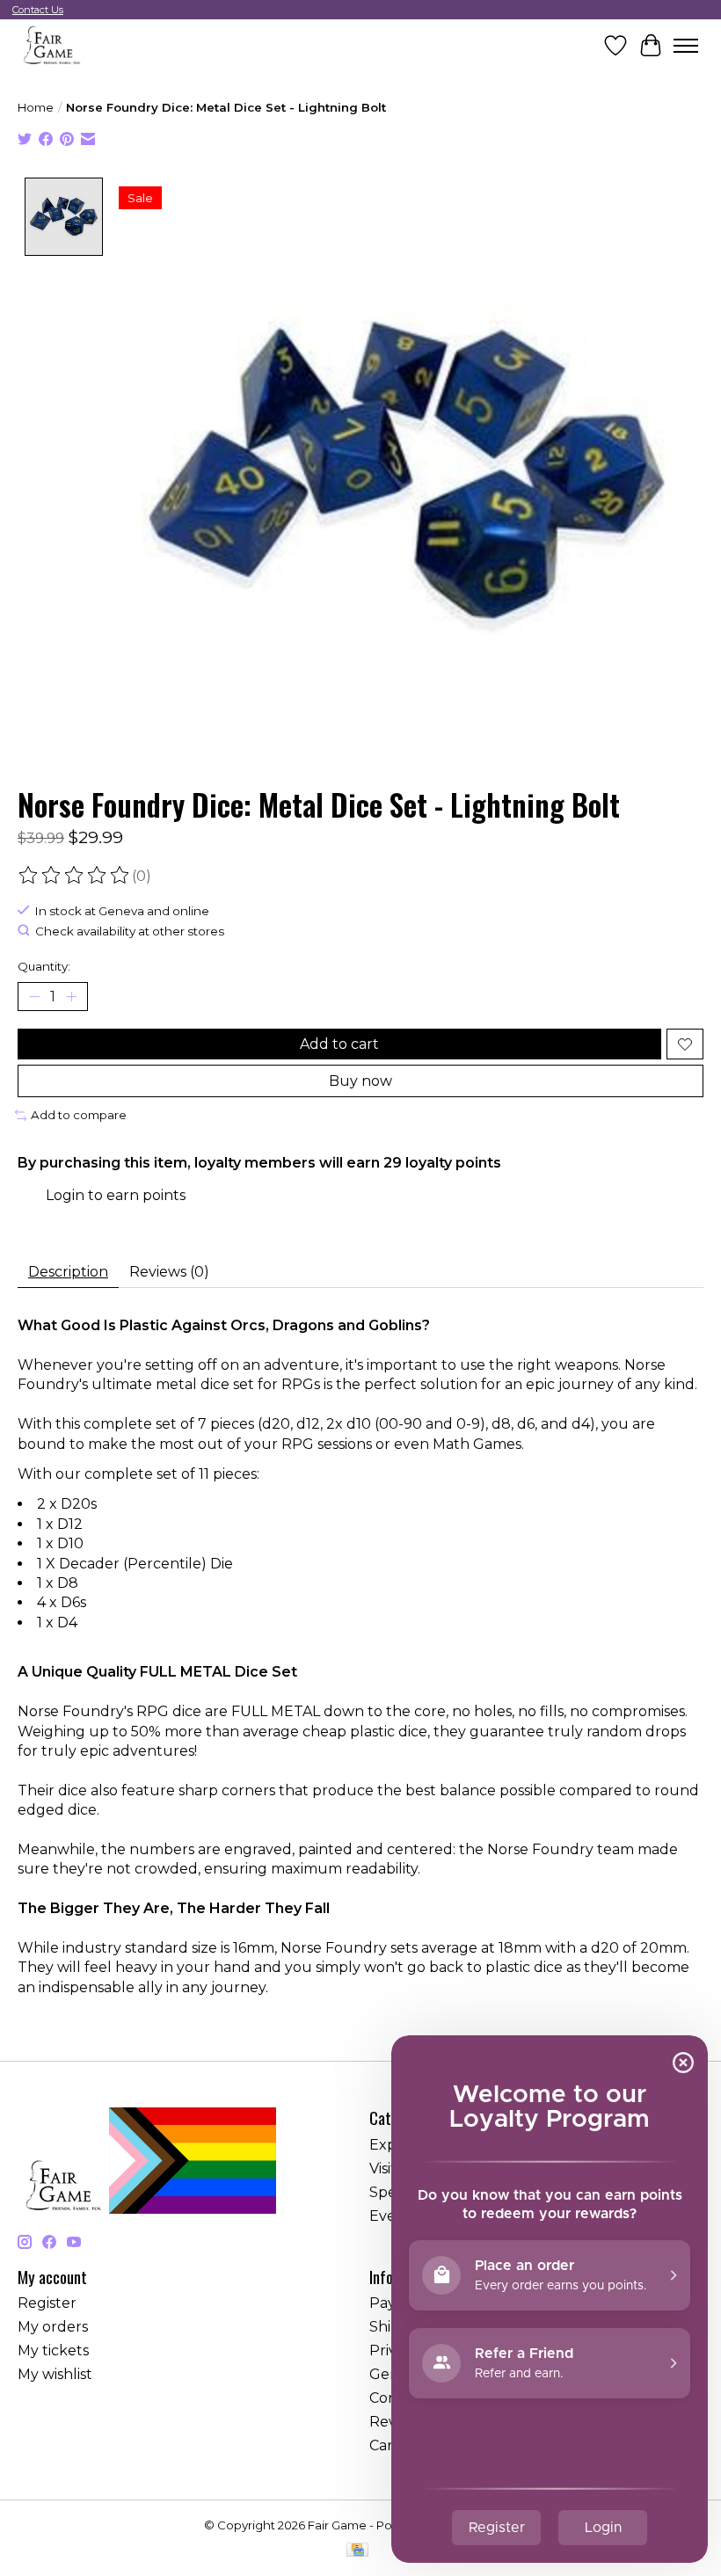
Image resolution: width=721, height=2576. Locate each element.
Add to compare (79, 1115)
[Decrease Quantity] (34, 997)
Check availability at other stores (130, 931)
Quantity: (44, 966)
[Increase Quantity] (71, 997)
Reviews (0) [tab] (169, 1272)
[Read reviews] (75, 876)
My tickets (53, 2350)
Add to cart (339, 1044)
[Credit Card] (357, 2551)
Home (36, 107)
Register (47, 2303)
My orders (53, 2327)
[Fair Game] (51, 45)
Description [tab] (68, 1272)
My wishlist (55, 2374)
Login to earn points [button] (116, 1195)
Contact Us (38, 10)
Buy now (360, 1081)
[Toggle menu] (686, 46)
